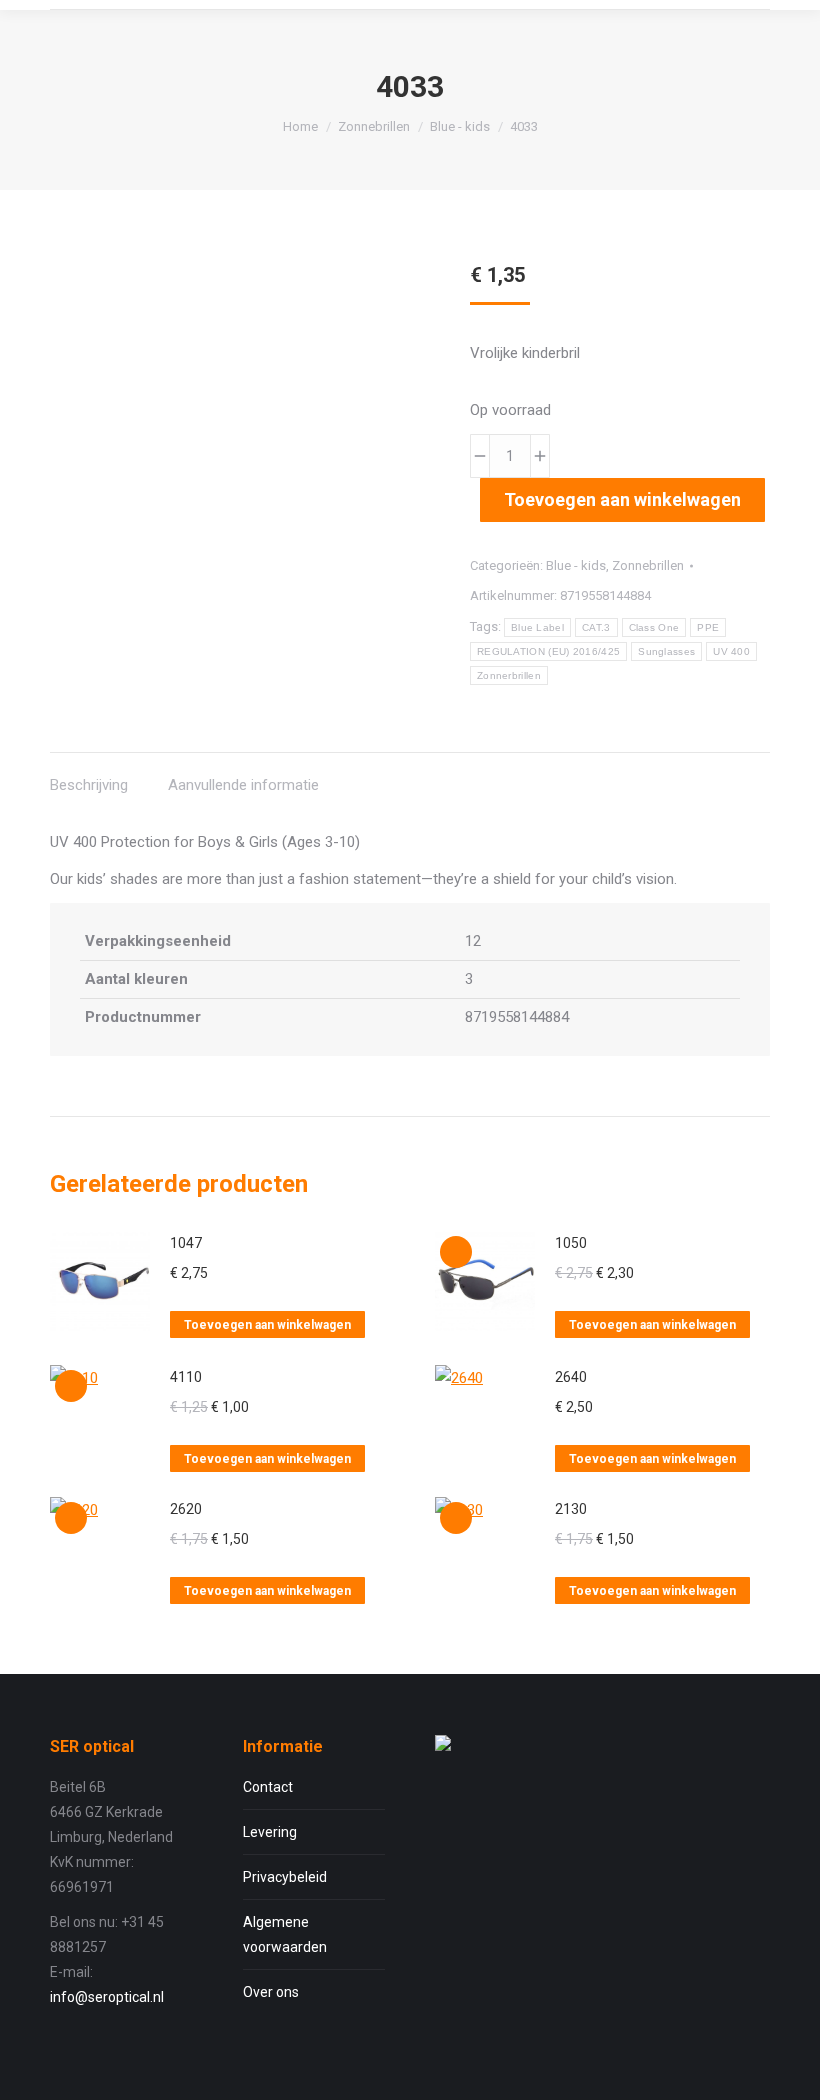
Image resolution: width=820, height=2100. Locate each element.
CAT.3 (596, 627)
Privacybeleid (285, 1877)
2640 (571, 1377)
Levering (270, 1832)
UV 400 (731, 651)
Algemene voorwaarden (285, 1934)
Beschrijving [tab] (89, 785)
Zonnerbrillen (509, 675)
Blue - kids (576, 565)
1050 (571, 1243)
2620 (186, 1509)
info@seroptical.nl (107, 1997)
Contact (268, 1787)
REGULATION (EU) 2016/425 (548, 651)
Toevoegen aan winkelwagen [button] (267, 1325)
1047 (186, 1243)
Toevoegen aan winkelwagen (622, 499)
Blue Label (537, 627)
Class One (654, 627)
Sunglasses (666, 651)
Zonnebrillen (648, 565)
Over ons (271, 1992)
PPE (708, 627)
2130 (571, 1509)
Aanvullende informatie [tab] (243, 785)
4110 (186, 1377)
